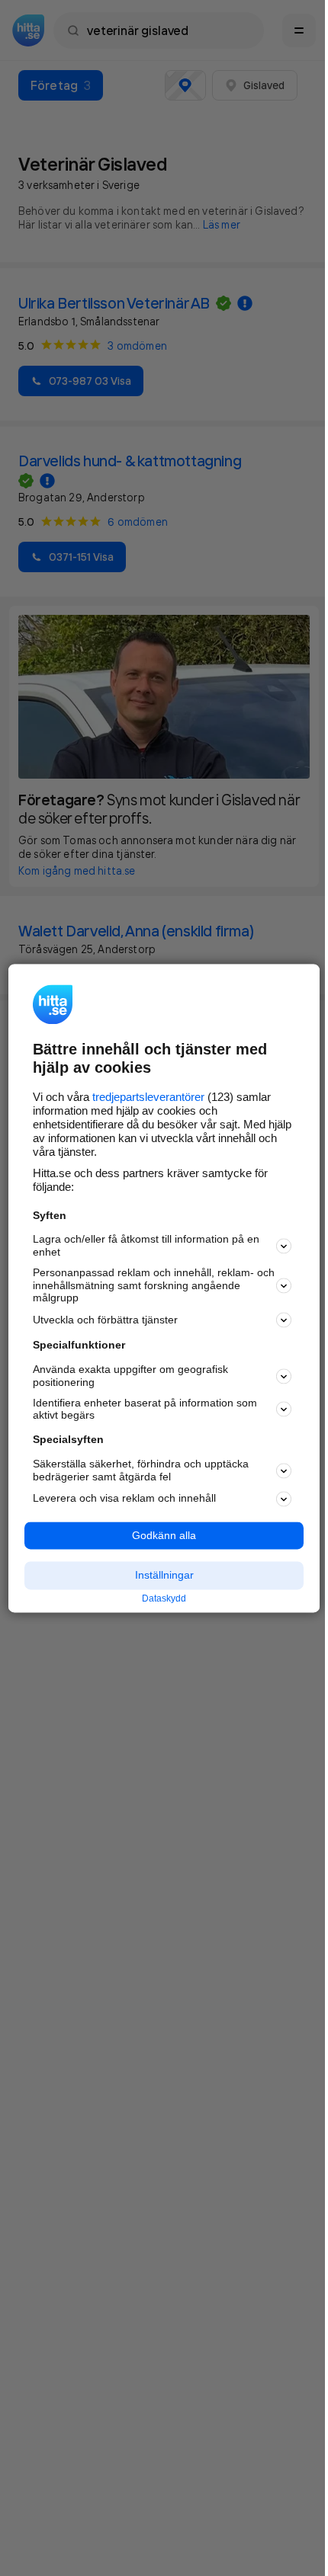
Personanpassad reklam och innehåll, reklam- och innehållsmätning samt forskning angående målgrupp (154, 1285)
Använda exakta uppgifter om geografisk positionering (130, 1376)
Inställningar (164, 1576)
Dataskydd (164, 1599)
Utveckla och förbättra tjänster (105, 1320)
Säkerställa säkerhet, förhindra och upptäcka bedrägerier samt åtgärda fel (141, 1470)
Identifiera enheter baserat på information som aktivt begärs (145, 1409)
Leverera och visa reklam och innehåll (124, 1499)
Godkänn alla (164, 1535)
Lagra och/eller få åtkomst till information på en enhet (146, 1246)
